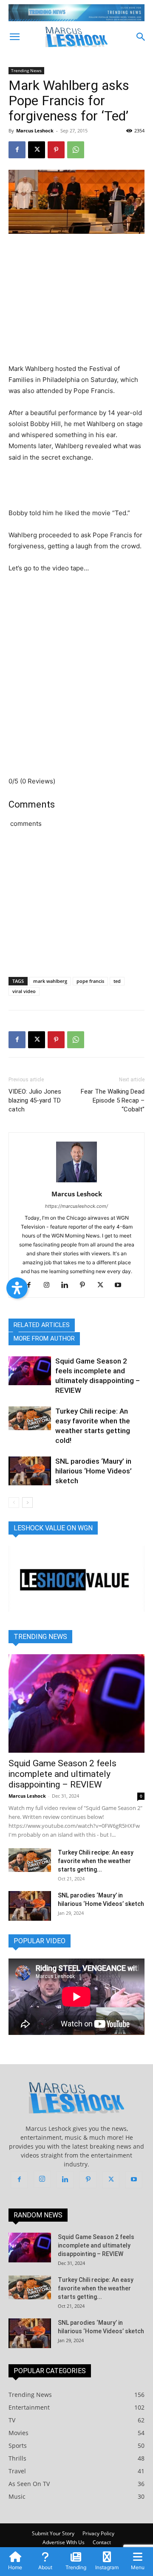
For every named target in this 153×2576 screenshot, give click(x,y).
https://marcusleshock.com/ (76, 1206)
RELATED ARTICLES (42, 1325)
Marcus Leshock (35, 130)
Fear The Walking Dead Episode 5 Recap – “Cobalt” (113, 1100)
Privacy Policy (98, 2533)
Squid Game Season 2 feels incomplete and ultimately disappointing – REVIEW (62, 1774)
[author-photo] (76, 1182)
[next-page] (27, 1503)
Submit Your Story (53, 2533)
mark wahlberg (50, 981)
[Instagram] (50, 1285)
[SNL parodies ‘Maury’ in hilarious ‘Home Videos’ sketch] (30, 1471)
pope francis (90, 981)
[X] (37, 150)
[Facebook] (17, 150)
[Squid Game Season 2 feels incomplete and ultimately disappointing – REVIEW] (30, 1371)
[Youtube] (121, 1285)
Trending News (26, 70)
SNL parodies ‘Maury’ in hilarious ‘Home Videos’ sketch (93, 1471)
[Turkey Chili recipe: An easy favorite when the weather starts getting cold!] (30, 1418)
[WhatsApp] (76, 150)
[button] (14, 37)
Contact (102, 2542)
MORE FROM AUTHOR (44, 1339)
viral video (24, 991)
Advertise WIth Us (64, 2542)
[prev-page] (14, 1503)
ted (117, 981)
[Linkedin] (68, 1285)
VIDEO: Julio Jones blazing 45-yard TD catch (35, 1100)
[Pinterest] (56, 150)
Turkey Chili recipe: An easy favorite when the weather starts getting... (96, 1861)
